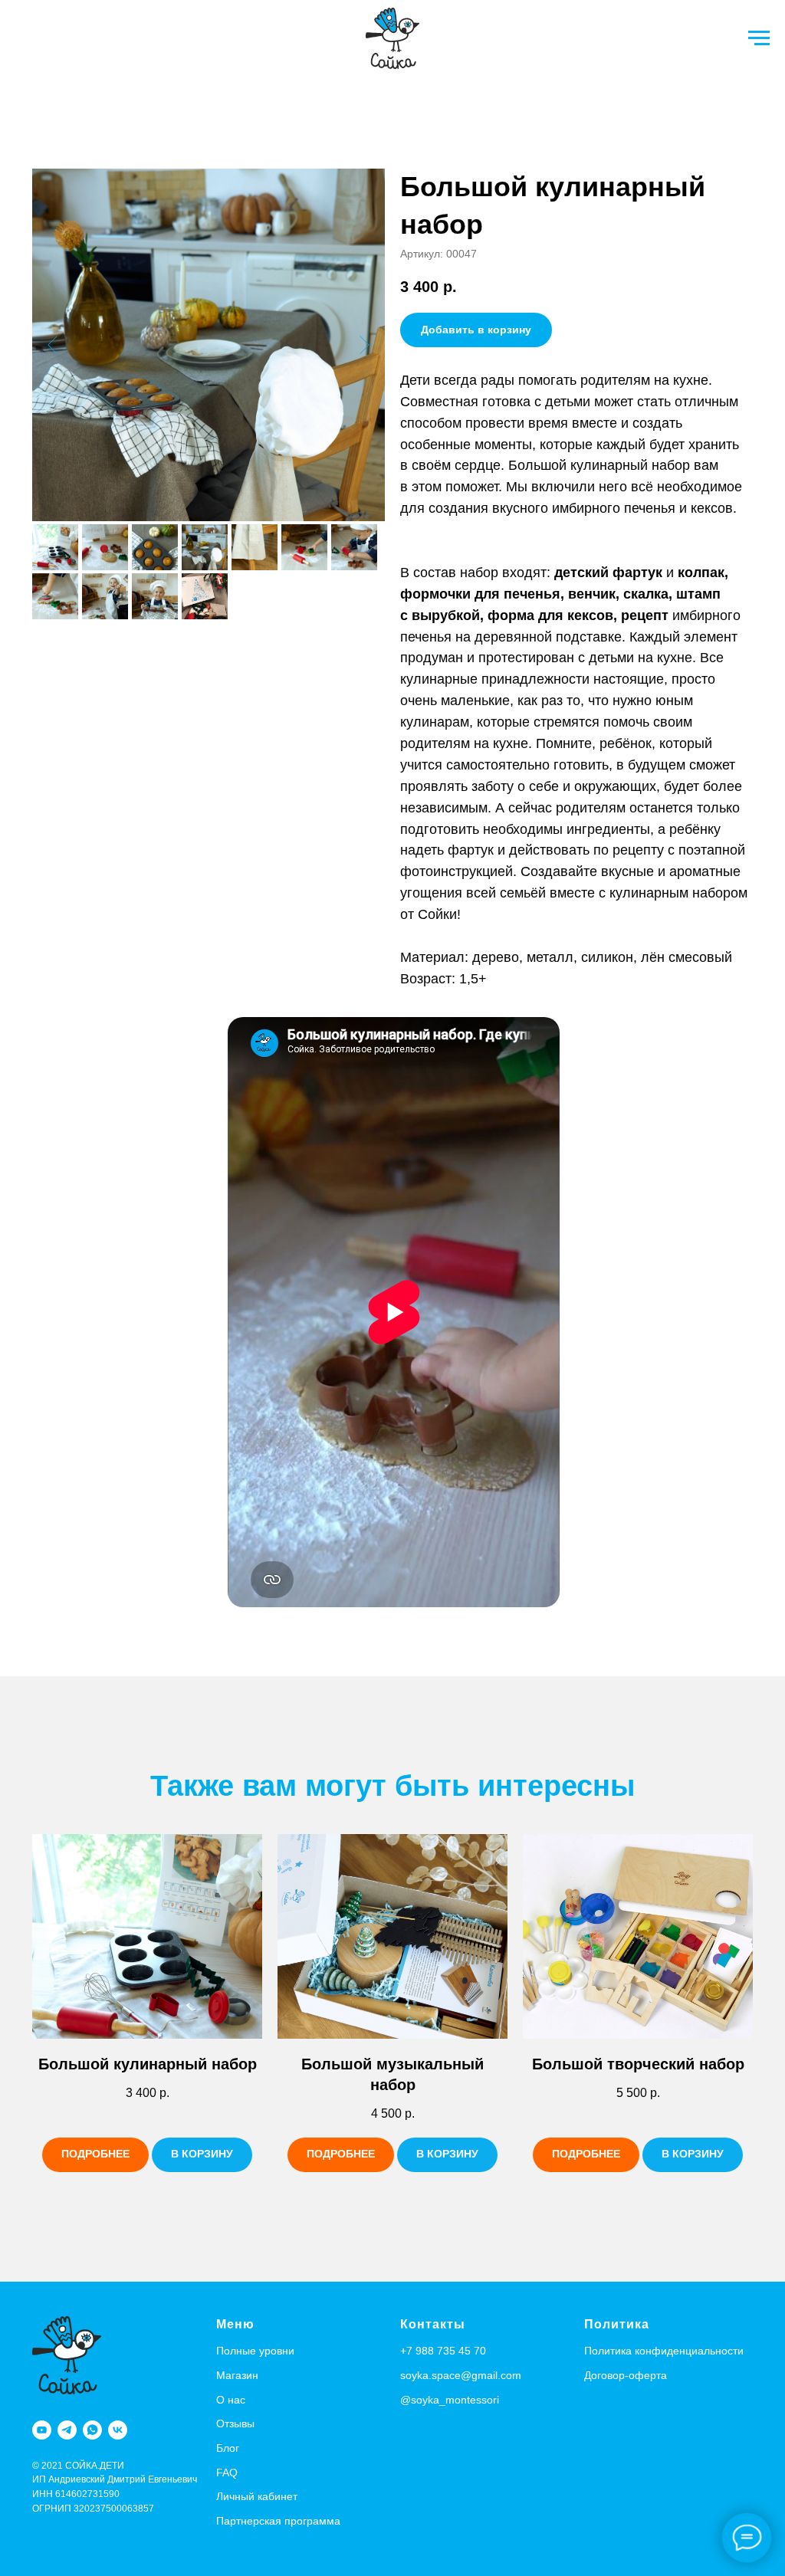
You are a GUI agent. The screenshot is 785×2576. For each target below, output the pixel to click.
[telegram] (67, 2430)
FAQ (227, 2473)
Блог (228, 2448)
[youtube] (42, 2430)
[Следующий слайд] (365, 345)
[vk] (118, 2430)
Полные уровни (255, 2351)
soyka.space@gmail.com (461, 2375)
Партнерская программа (278, 2521)
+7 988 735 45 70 (443, 2351)
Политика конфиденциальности (664, 2351)
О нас (231, 2400)
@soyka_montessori (450, 2400)
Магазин (237, 2375)
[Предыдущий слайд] (53, 345)
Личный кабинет (257, 2496)
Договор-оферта (626, 2375)
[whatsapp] (92, 2430)
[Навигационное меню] (759, 38)
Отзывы (235, 2423)
